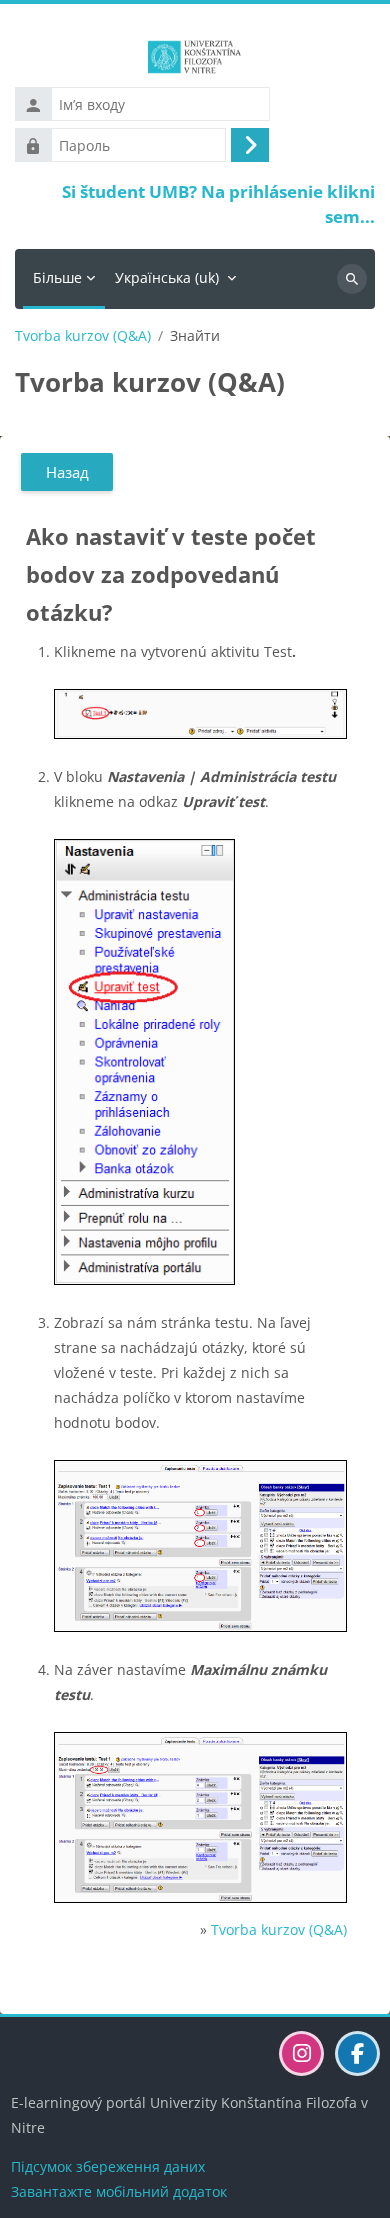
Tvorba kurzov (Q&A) (83, 336)
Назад (67, 472)
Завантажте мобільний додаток (119, 2191)
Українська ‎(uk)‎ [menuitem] (167, 277)
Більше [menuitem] (57, 277)
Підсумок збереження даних (108, 2166)
